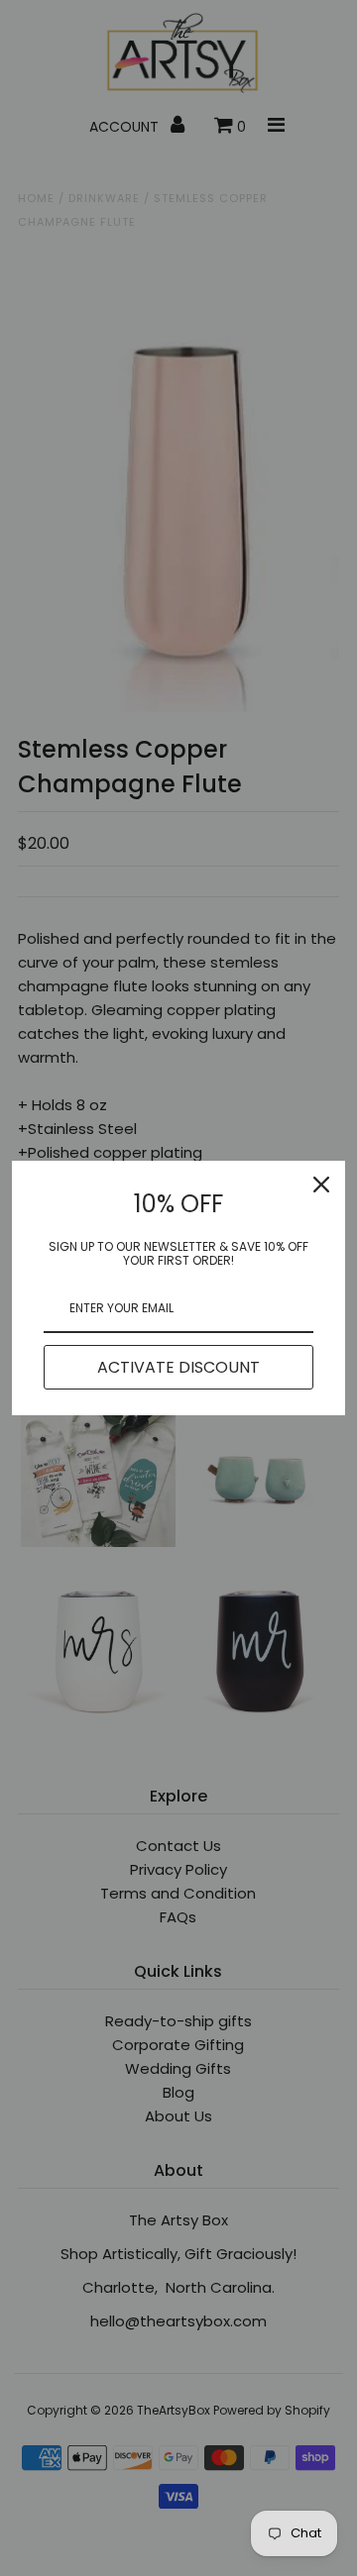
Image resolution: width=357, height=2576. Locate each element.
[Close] (321, 1185)
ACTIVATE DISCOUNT (178, 1367)
